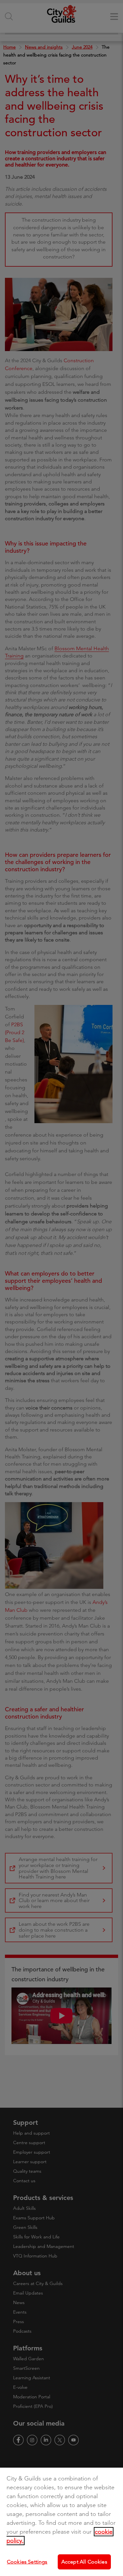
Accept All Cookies (84, 2562)
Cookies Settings (27, 2562)
